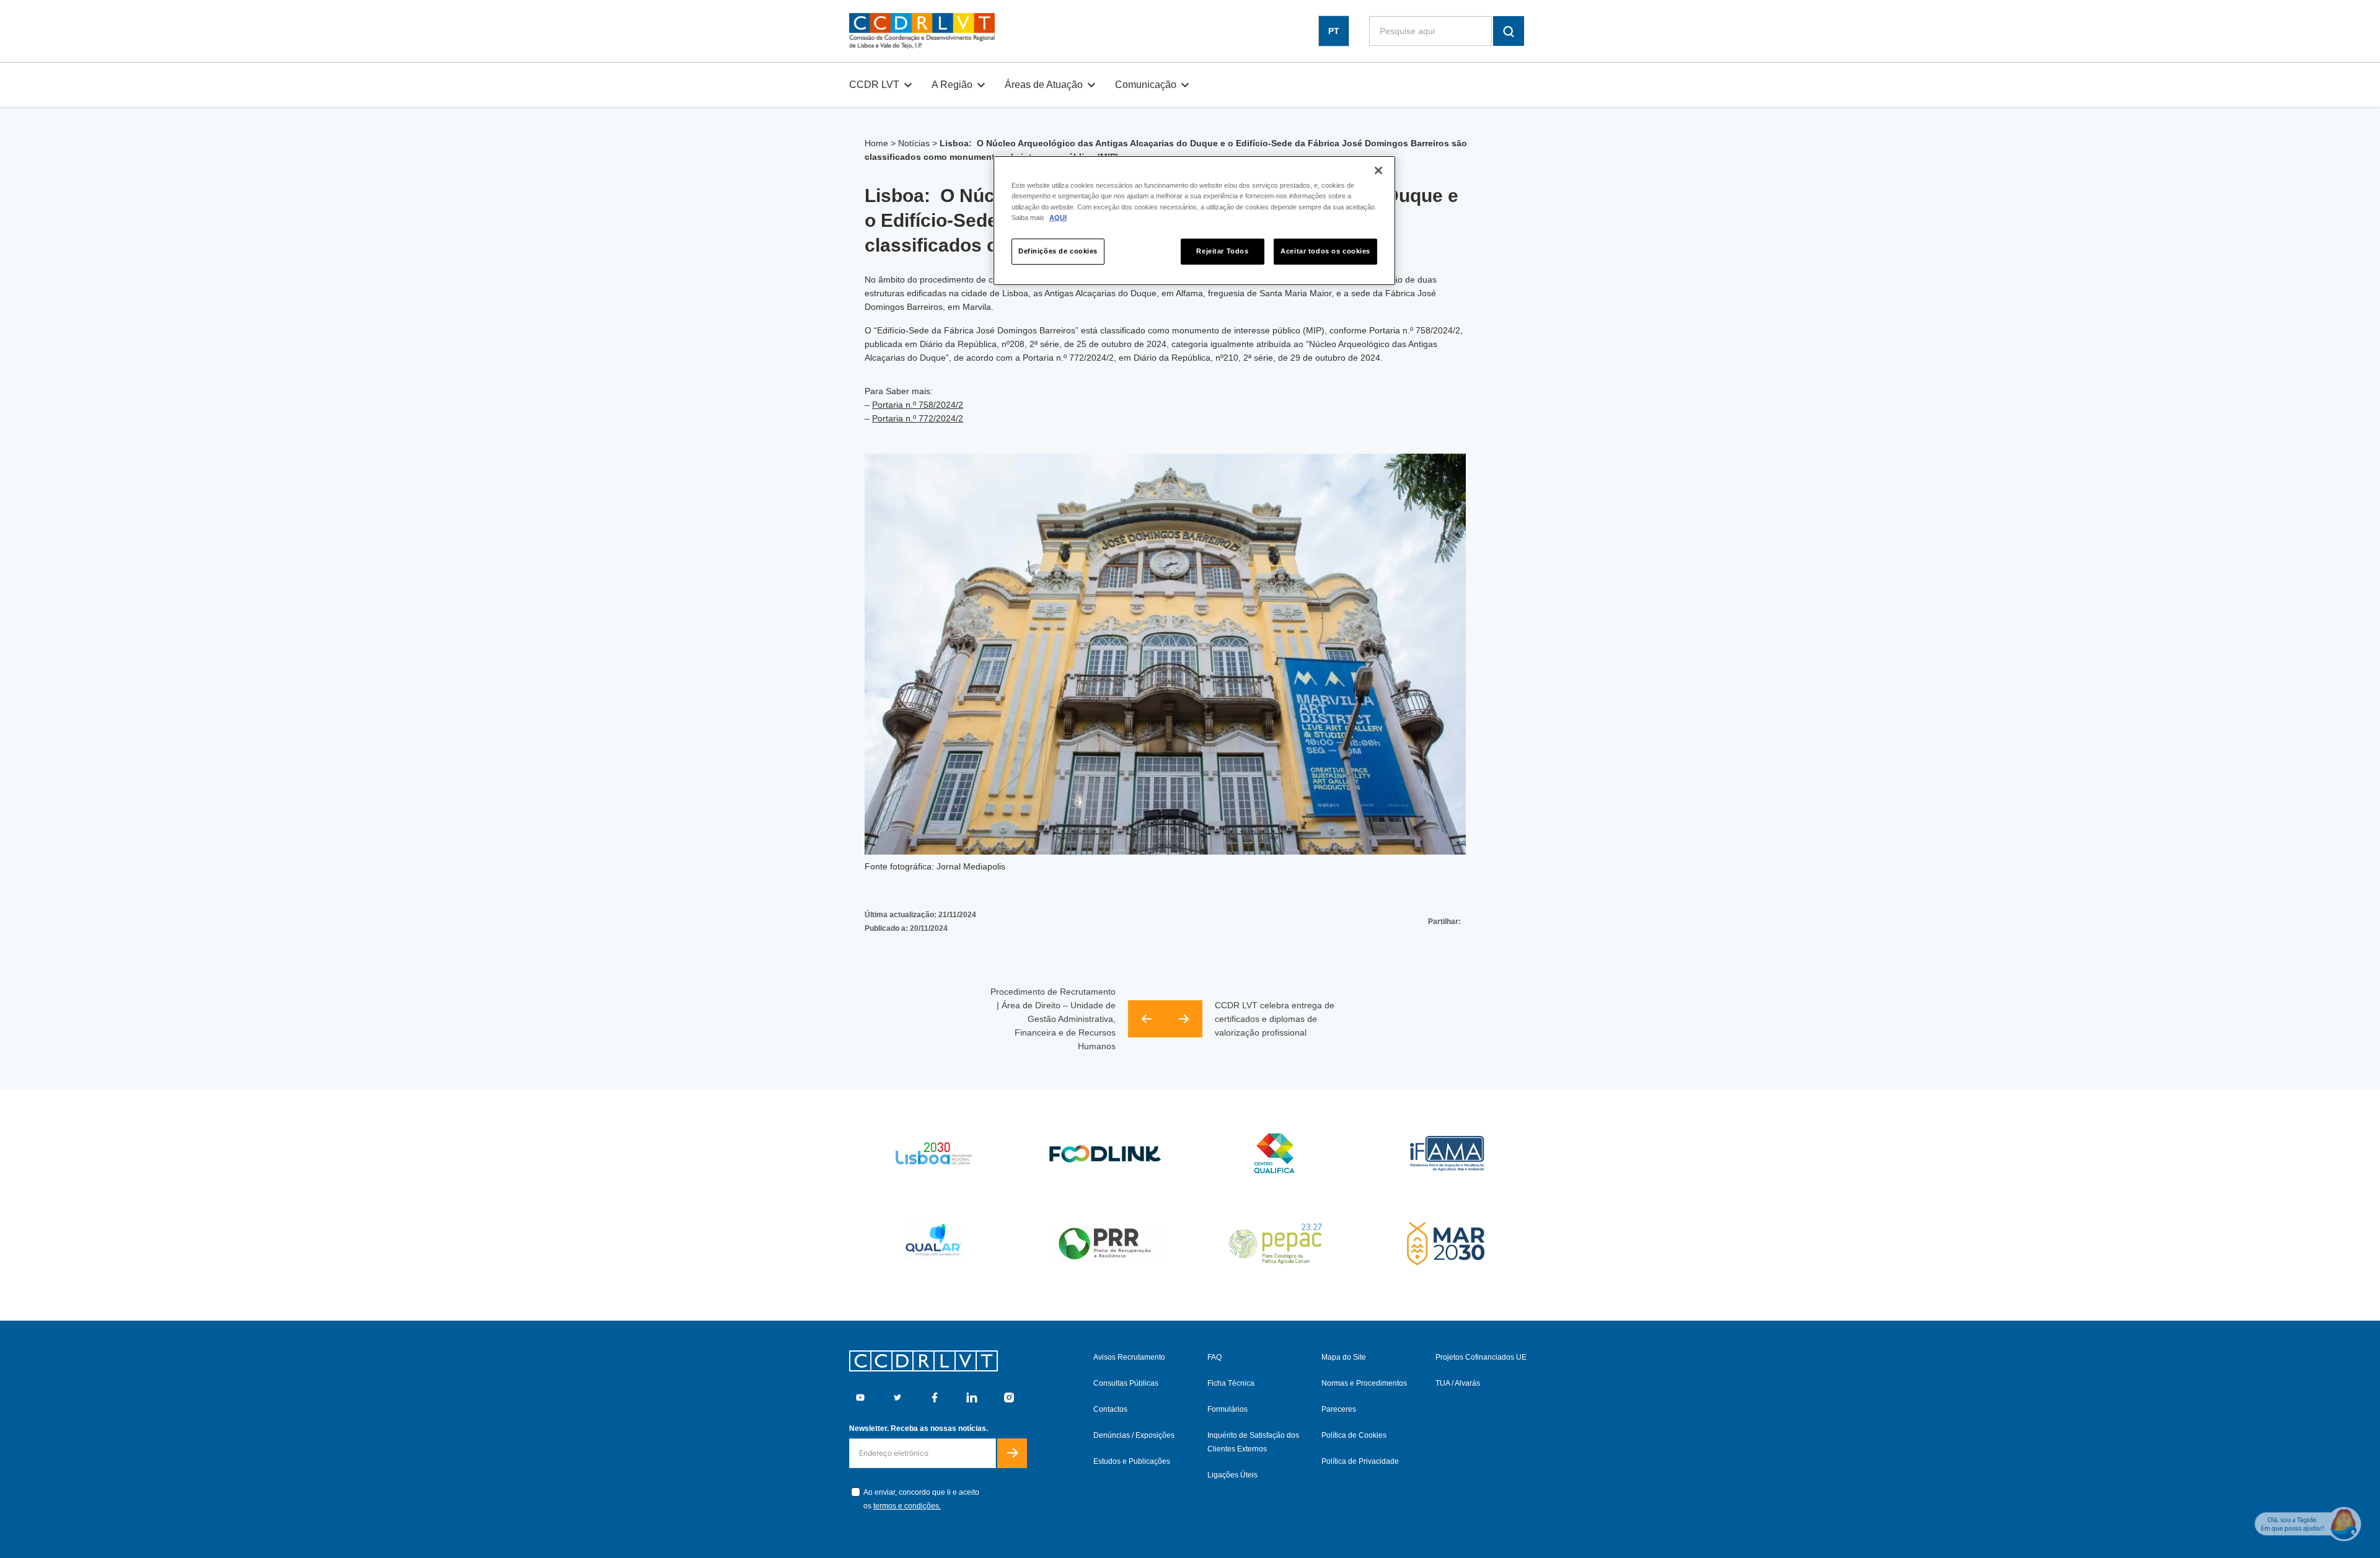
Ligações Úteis (1232, 1475)
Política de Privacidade (1360, 1461)
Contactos (1110, 1409)
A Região (952, 85)
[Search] (1509, 31)
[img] (922, 31)
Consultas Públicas (1126, 1383)
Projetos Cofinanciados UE (1481, 1357)
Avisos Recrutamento (1129, 1357)
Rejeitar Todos (1222, 251)
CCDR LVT (874, 85)
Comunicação (1146, 85)
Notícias (914, 143)
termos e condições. (907, 1506)
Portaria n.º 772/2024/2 (918, 418)
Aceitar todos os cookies (1325, 251)
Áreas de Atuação (1044, 85)
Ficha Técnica (1231, 1383)
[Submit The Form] (1012, 1453)
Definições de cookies (1058, 251)
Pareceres (1339, 1409)
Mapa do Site (1344, 1357)
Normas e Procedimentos (1364, 1383)
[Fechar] (1378, 170)
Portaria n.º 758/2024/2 (918, 405)
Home (876, 143)
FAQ (1214, 1357)
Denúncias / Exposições (1134, 1435)
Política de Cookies (1354, 1435)
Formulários (1227, 1409)
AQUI (1058, 218)
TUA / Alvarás (1458, 1383)
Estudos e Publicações (1132, 1461)
